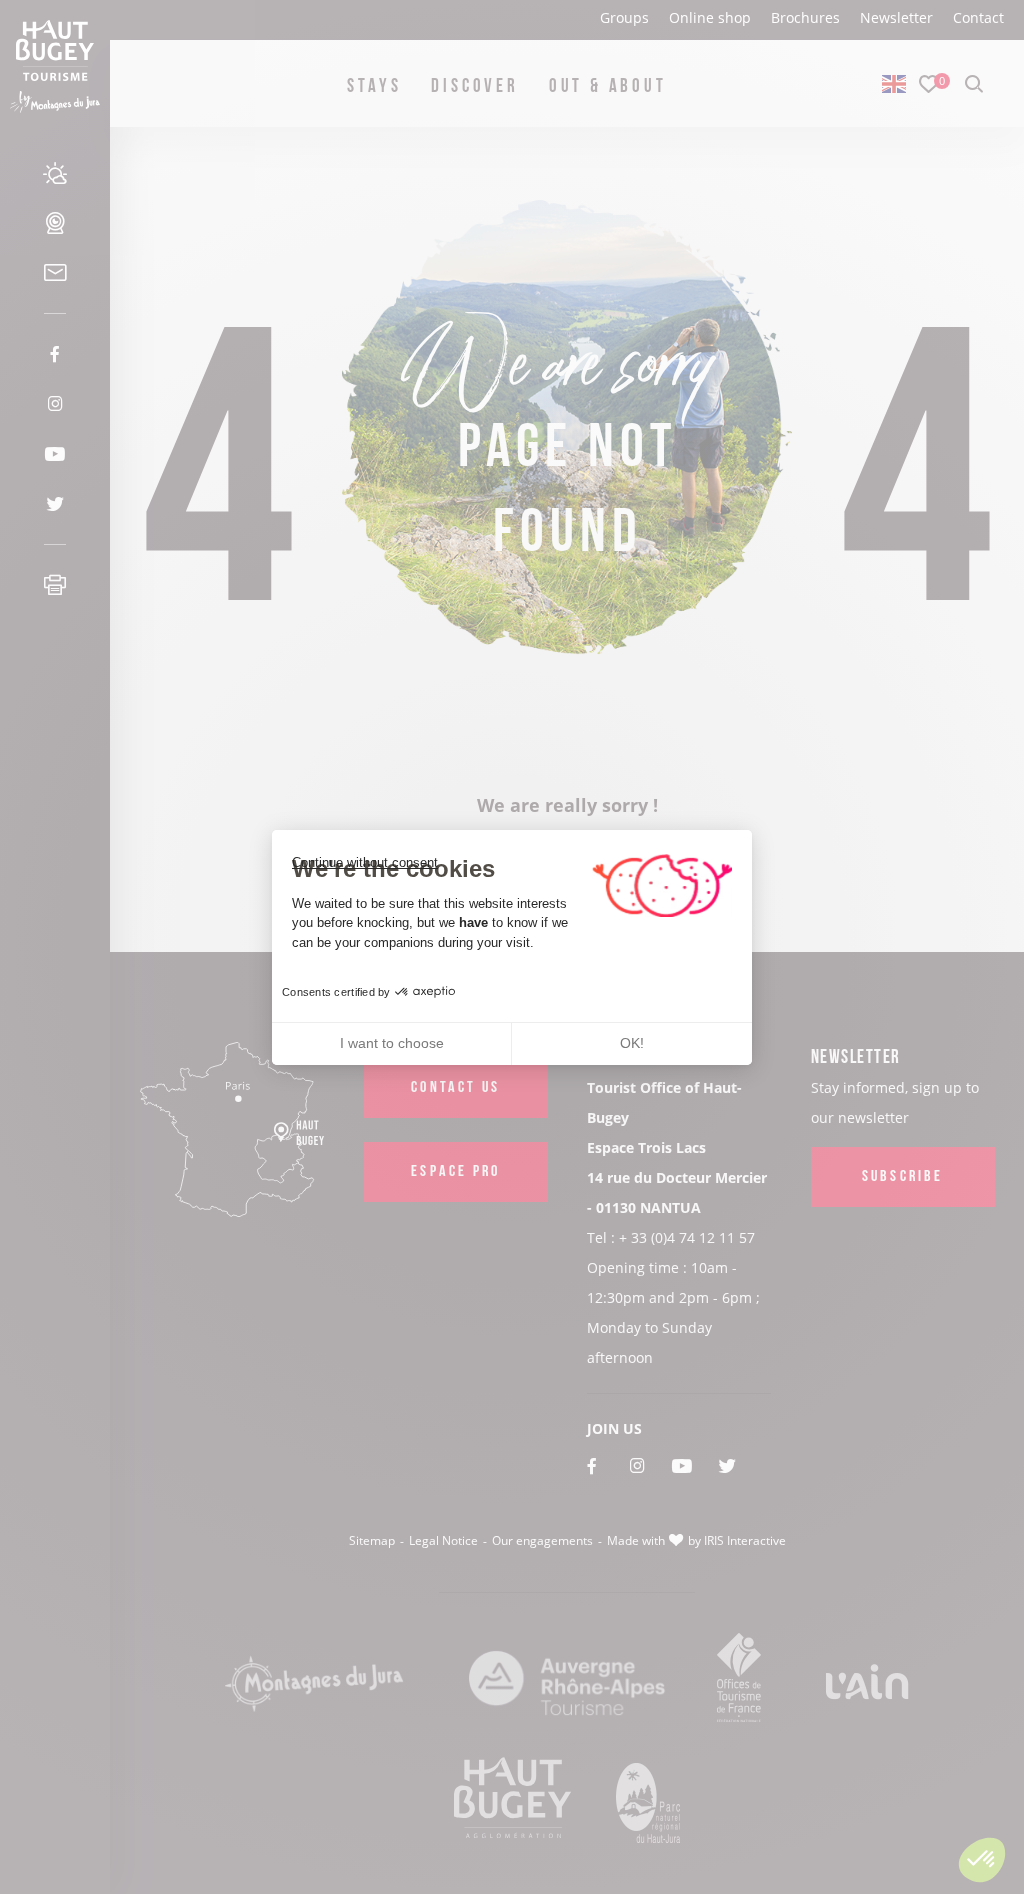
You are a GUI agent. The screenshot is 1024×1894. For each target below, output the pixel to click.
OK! (632, 1043)
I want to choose (392, 1043)
